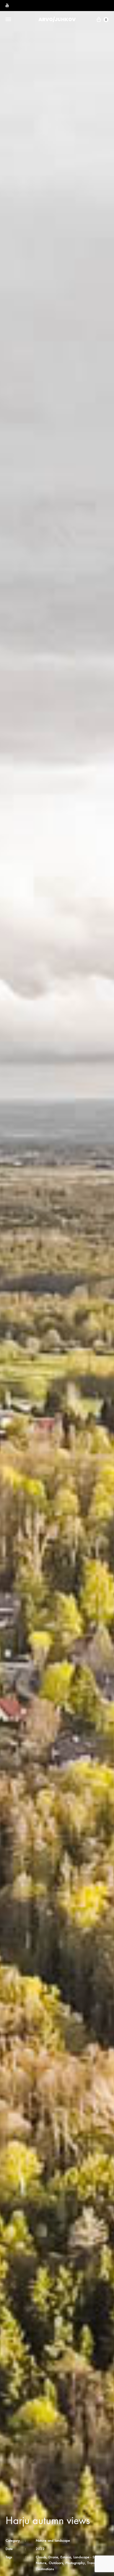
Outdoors (56, 2563)
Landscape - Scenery (89, 2557)
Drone (53, 2557)
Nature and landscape (53, 2541)
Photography (75, 2563)
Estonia (66, 2557)
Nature (41, 2563)
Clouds (41, 2557)
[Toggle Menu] (8, 20)
